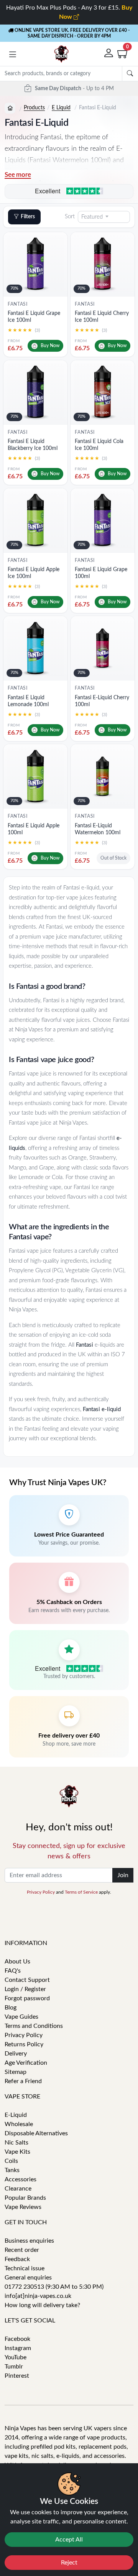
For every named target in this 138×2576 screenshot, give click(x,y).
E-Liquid (16, 2115)
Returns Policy (24, 2044)
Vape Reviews (23, 2207)
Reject (69, 2563)
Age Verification (26, 2063)
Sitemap (16, 2072)
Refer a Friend (23, 2081)
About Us (17, 1962)
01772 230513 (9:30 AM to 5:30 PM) (54, 2287)
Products (34, 108)
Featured (92, 217)
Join (123, 1875)
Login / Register (25, 1989)
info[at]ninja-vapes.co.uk (38, 2296)
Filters (28, 217)
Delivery (16, 2054)
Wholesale (19, 2124)
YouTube (16, 2357)
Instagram (18, 2348)
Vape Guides (21, 2017)
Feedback (17, 2259)
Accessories (21, 2179)
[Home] (10, 108)
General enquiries (28, 2278)
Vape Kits (17, 2152)
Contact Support (27, 1980)
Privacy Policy (41, 1892)
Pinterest (17, 2376)
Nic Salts (16, 2143)
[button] (13, 55)
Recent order (22, 2250)
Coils (11, 2161)
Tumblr (14, 2367)
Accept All (69, 2540)
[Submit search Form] (130, 74)
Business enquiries (29, 2241)
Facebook (17, 2339)
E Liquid (61, 108)
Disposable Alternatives (36, 2133)
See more (18, 175)
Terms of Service (81, 1892)
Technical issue (25, 2268)
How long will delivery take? (42, 2305)
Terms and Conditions (34, 2026)
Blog (11, 2008)
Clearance (18, 2189)
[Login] (109, 54)
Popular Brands (25, 2198)
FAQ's (13, 1971)
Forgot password (27, 1998)
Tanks (12, 2170)
